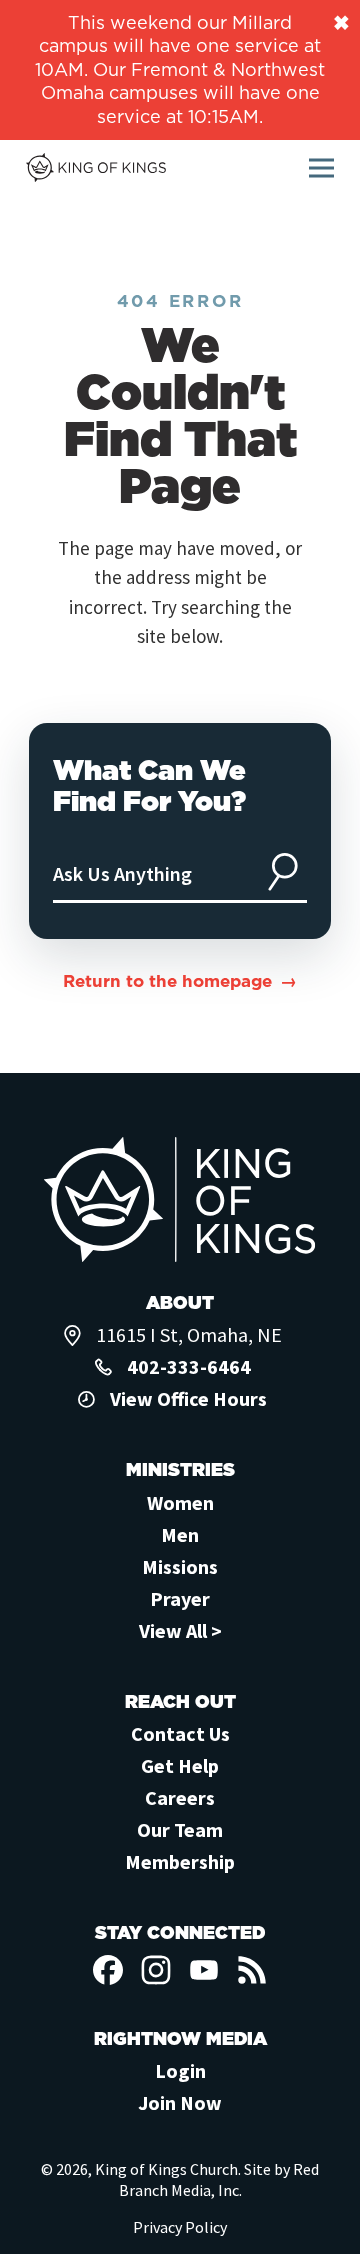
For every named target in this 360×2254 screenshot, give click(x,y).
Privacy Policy (180, 2227)
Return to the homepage (167, 981)
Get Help (180, 1765)
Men (180, 1534)
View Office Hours (188, 1398)
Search (283, 872)
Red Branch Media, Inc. (219, 2179)
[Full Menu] (321, 168)
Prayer (180, 1598)
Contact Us (180, 1733)
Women (180, 1502)
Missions (180, 1566)
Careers (180, 1797)
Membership (180, 1861)
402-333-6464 (189, 1366)
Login (180, 2070)
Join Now (180, 2102)
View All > (180, 1630)
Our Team (180, 1829)
